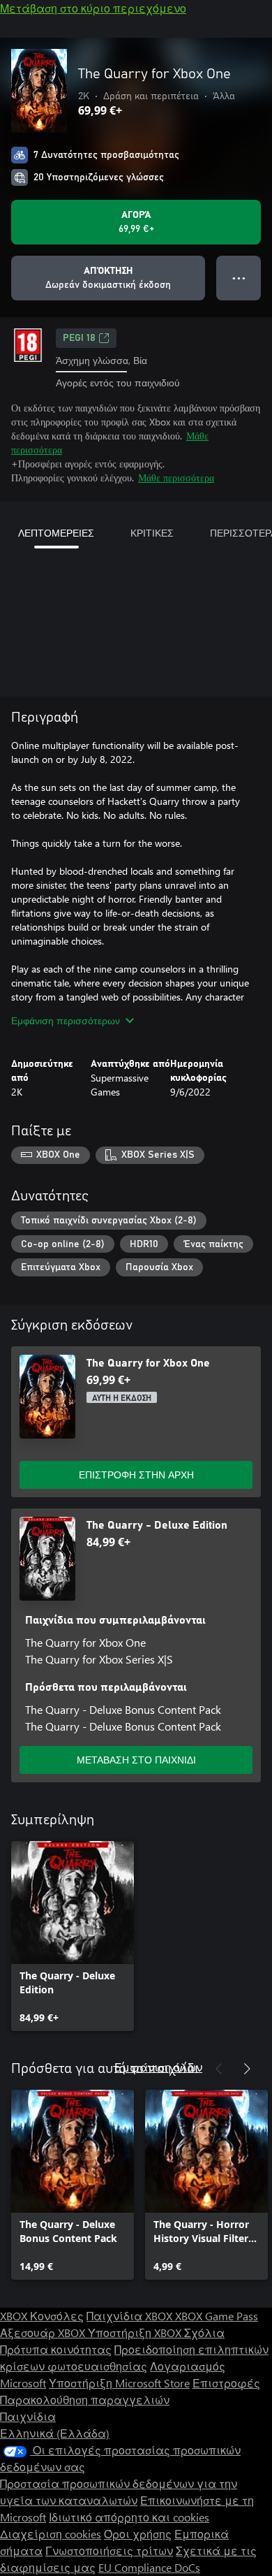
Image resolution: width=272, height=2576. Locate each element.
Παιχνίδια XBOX (131, 2316)
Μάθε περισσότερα (176, 478)
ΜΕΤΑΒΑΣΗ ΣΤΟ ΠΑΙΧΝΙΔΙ (136, 1760)
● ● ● (239, 278)
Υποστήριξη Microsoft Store (119, 2383)
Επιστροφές (226, 2383)
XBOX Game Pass (217, 2316)
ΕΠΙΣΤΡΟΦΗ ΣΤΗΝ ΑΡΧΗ (136, 1475)
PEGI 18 (79, 338)
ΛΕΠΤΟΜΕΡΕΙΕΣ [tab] (56, 533)
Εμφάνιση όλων (158, 2067)
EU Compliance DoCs (149, 2567)
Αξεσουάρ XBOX (44, 2333)
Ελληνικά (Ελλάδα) (55, 2433)
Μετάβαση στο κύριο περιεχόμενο (93, 8)
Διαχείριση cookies (51, 2534)
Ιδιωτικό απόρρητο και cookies (129, 2517)
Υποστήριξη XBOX (136, 2333)
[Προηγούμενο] (219, 2069)
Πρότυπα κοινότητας (56, 2349)
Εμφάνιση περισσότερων (66, 1020)
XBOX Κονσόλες (42, 2316)
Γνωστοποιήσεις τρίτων (109, 2550)
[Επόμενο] (247, 2069)
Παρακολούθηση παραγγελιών (85, 2400)
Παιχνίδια (28, 2416)
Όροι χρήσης (138, 2534)
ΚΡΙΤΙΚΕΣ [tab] (152, 533)
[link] (73, 1936)
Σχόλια (204, 2333)
